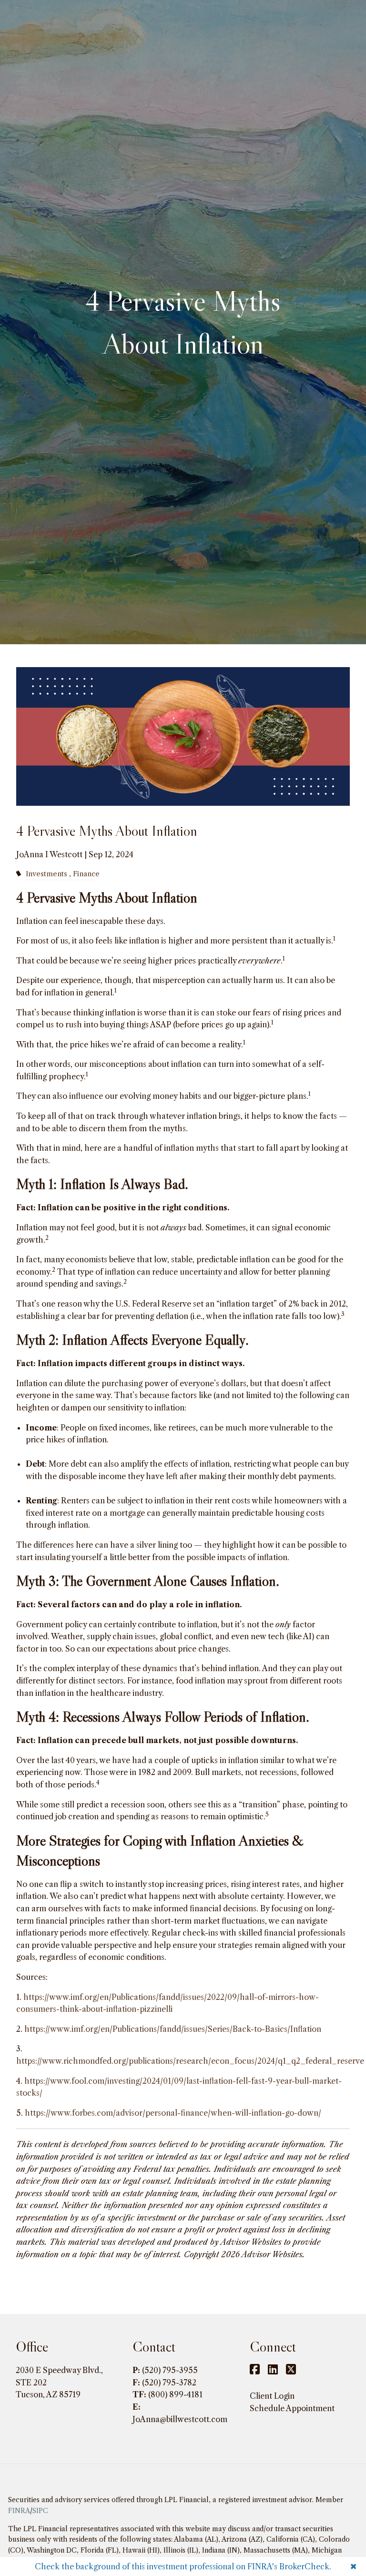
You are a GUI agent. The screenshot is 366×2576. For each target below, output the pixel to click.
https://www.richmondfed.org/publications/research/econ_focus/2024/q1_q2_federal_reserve (190, 2061)
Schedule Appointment (292, 2408)
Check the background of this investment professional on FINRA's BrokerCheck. (183, 2566)
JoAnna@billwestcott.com (180, 2419)
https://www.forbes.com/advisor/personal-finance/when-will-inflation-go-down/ (173, 2113)
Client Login (272, 2396)
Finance (86, 874)
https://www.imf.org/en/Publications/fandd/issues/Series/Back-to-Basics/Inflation (173, 2029)
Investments (46, 874)
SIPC (40, 2511)
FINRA (19, 2511)
